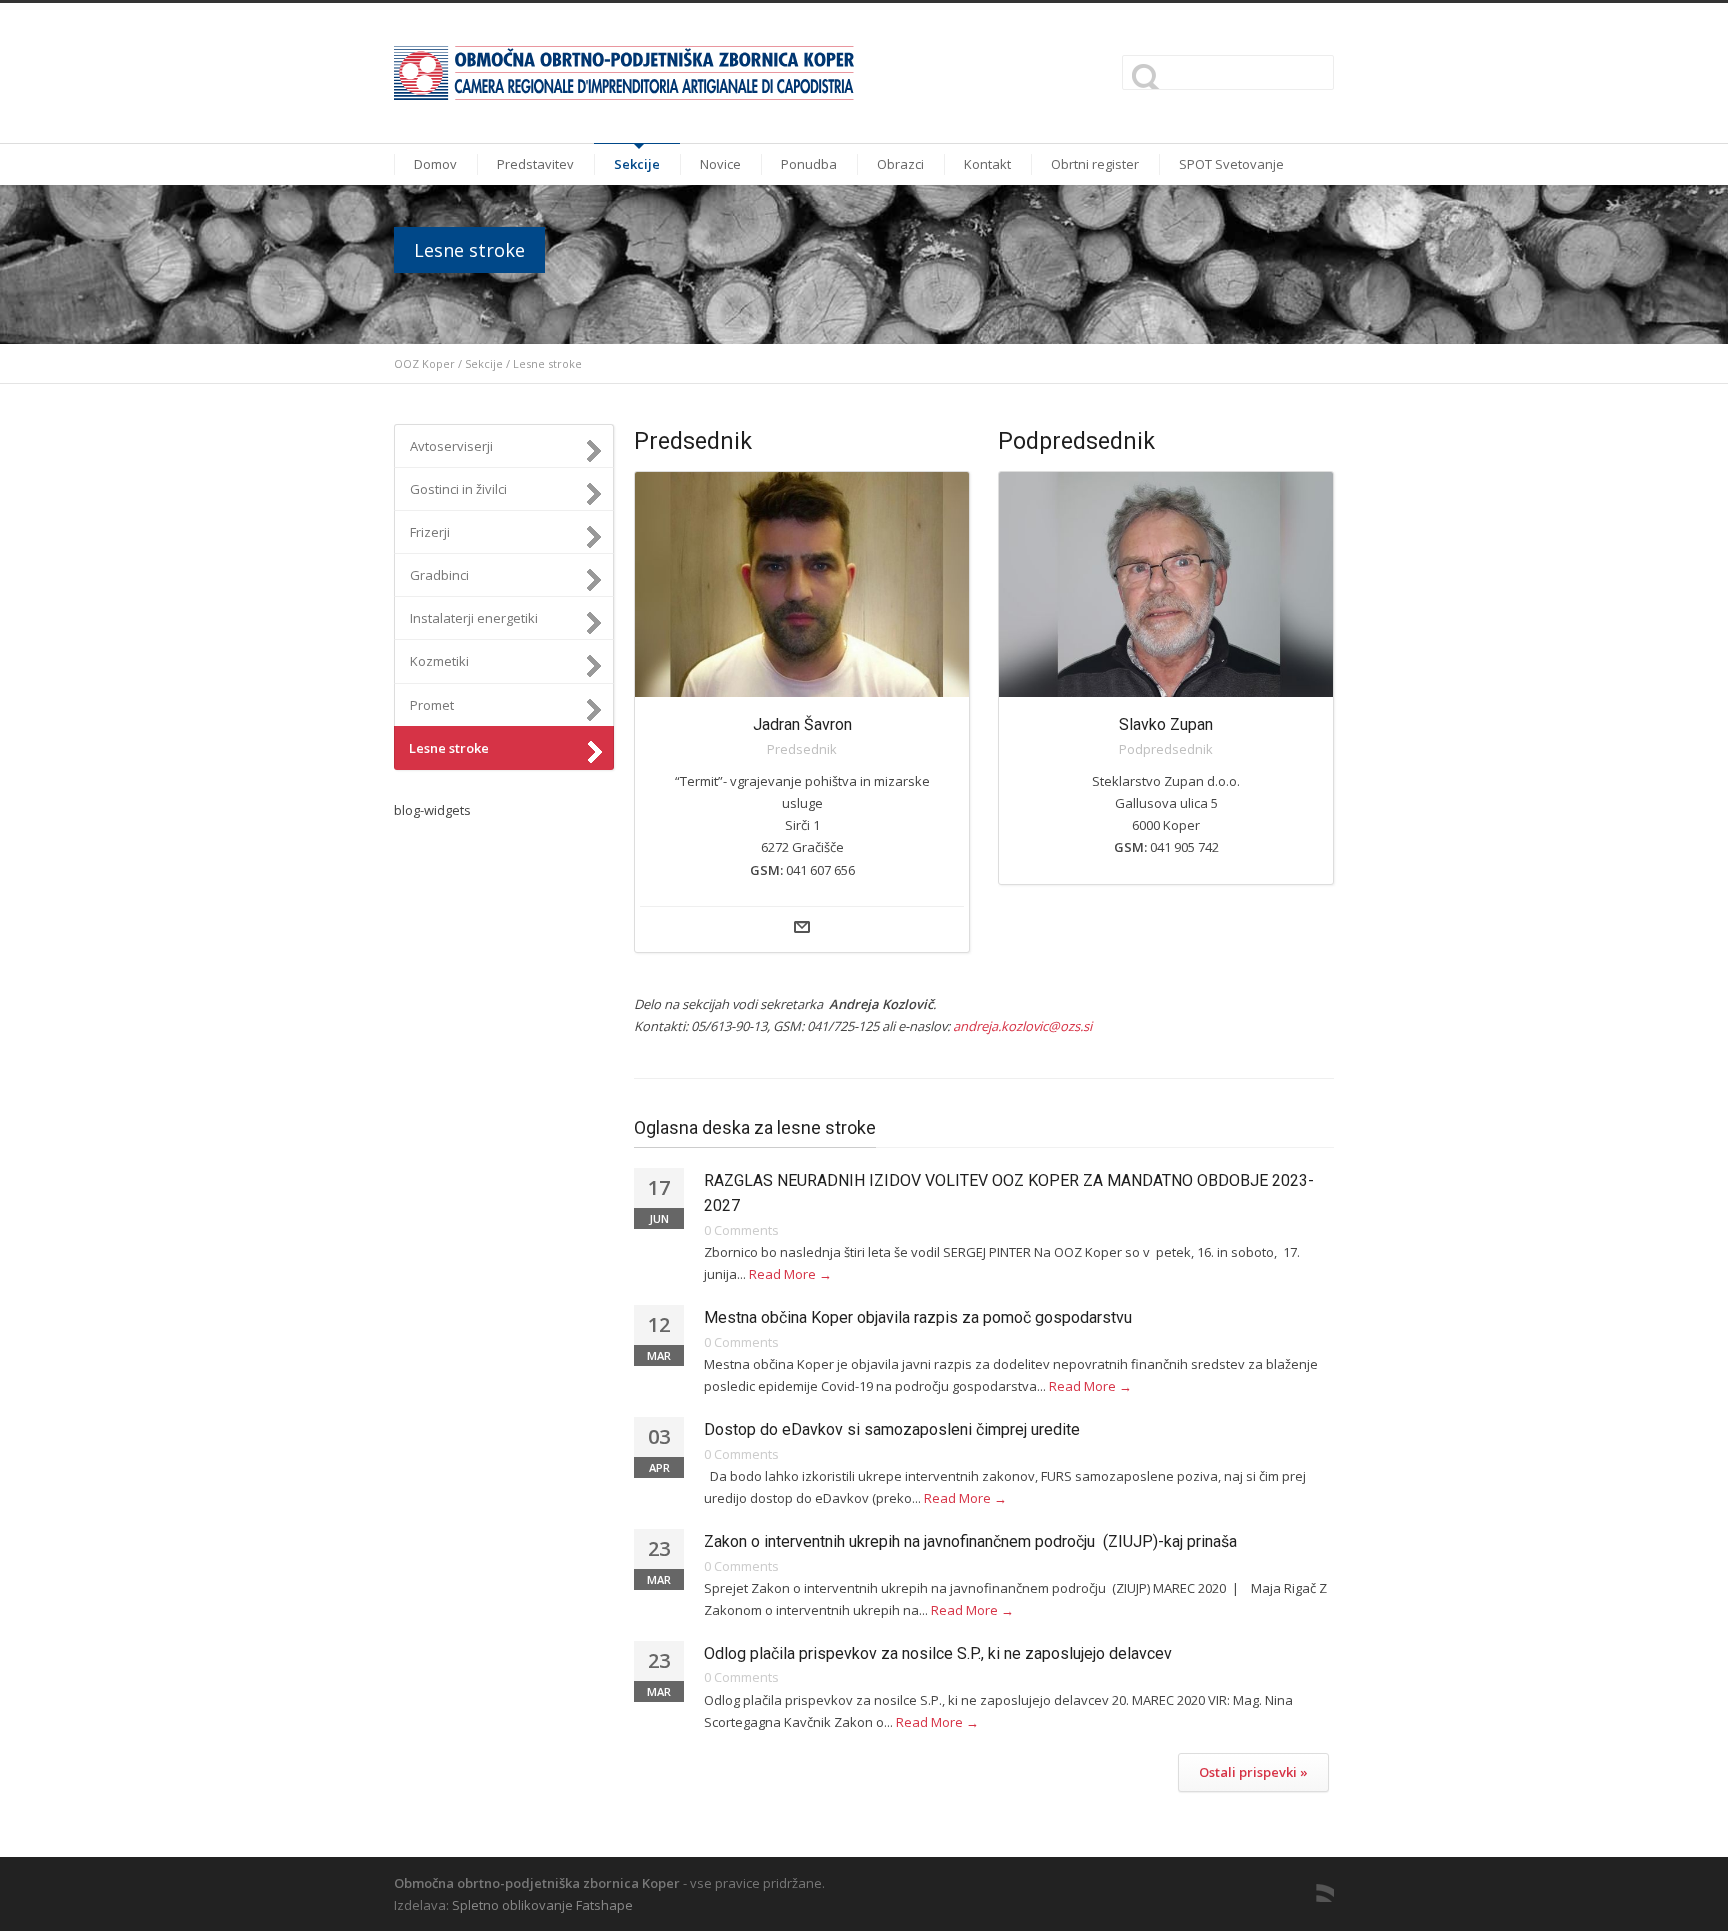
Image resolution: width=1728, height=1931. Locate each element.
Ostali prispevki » (1253, 1772)
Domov (435, 164)
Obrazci (900, 164)
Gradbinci (439, 575)
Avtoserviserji (451, 446)
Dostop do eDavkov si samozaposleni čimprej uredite (892, 1429)
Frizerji (430, 532)
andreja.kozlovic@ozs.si (1022, 1026)
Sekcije (637, 164)
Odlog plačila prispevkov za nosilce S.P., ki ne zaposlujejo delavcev (938, 1653)
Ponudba (809, 164)
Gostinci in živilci (458, 489)
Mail (802, 927)
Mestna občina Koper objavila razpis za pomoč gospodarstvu (918, 1317)
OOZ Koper (424, 363)
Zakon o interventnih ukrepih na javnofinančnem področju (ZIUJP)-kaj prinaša (970, 1541)
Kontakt (987, 164)
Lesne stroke (449, 748)
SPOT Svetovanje (1231, 164)
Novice (720, 164)
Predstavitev (535, 164)
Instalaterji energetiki (474, 618)
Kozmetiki (439, 661)
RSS (1314, 1882)
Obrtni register (1095, 164)
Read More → (790, 1274)
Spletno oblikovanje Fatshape (542, 1905)
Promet (432, 705)
